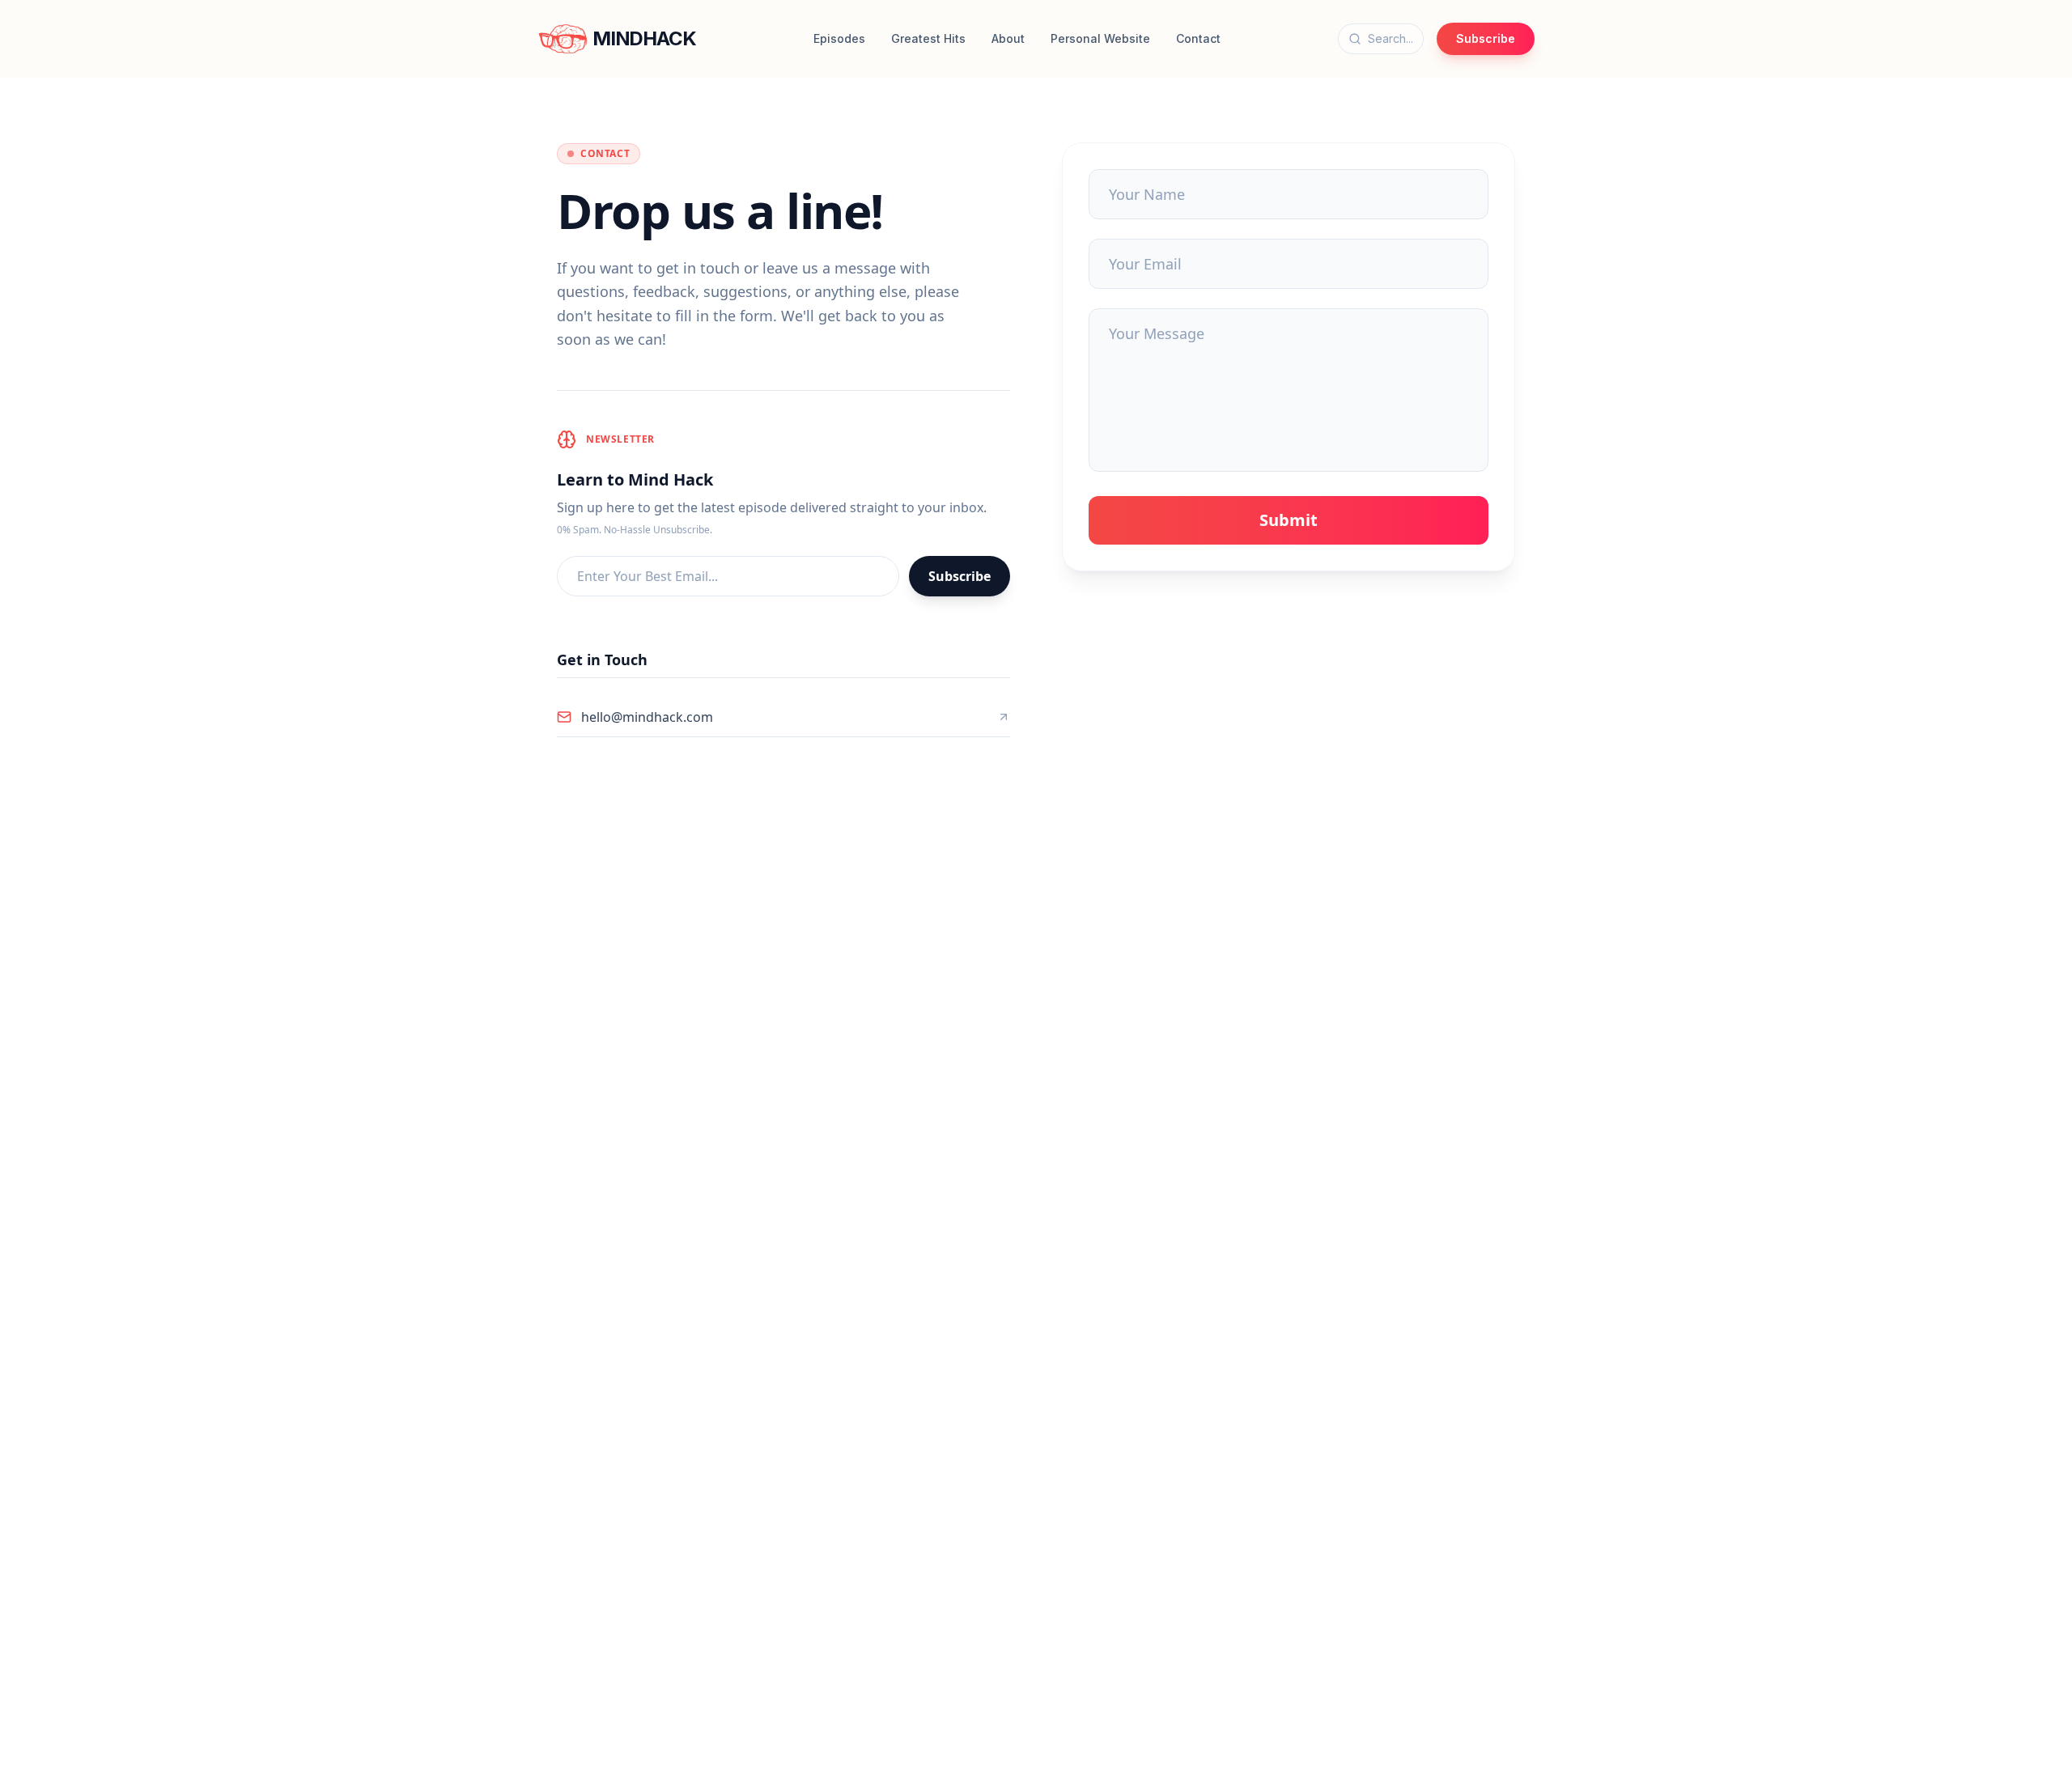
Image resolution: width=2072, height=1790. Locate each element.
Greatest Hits (928, 38)
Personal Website (1100, 38)
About (1008, 38)
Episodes (839, 38)
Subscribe (1486, 38)
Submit (1289, 520)
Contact (1198, 38)
